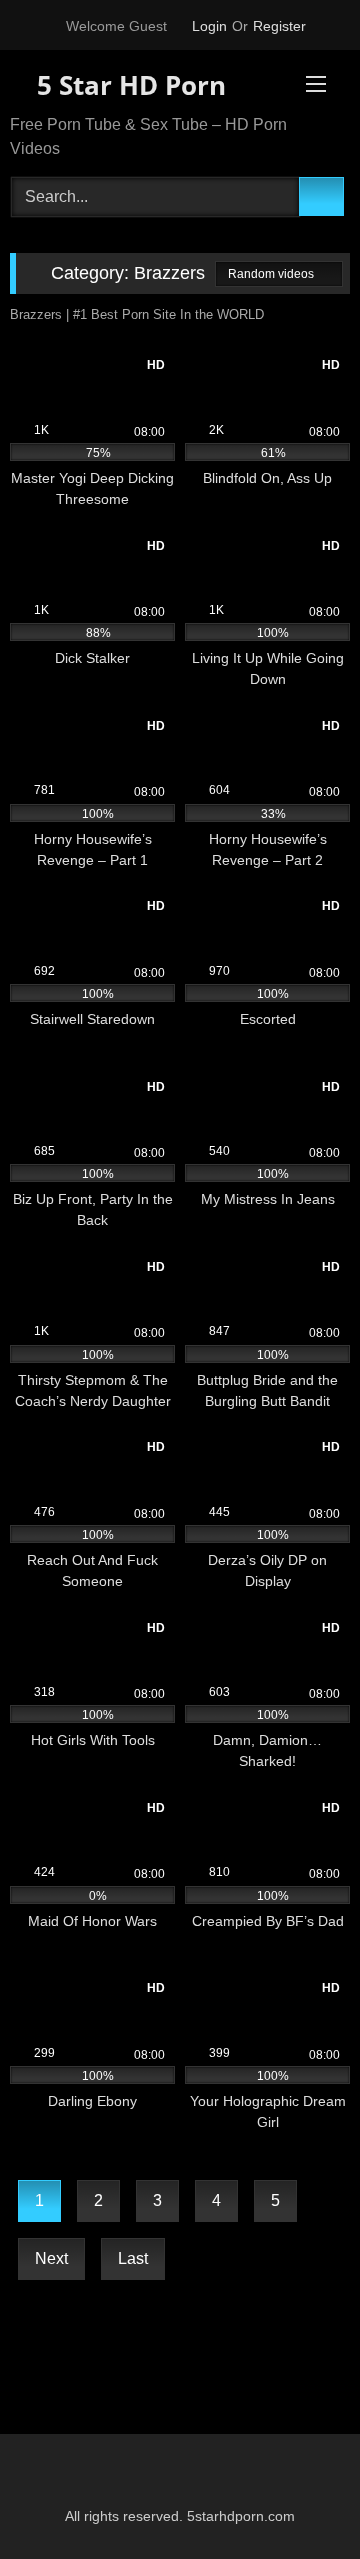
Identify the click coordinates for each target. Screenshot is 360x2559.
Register (279, 26)
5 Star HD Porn (128, 85)
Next (51, 2258)
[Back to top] (300, 2499)
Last (133, 2258)
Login (209, 26)
